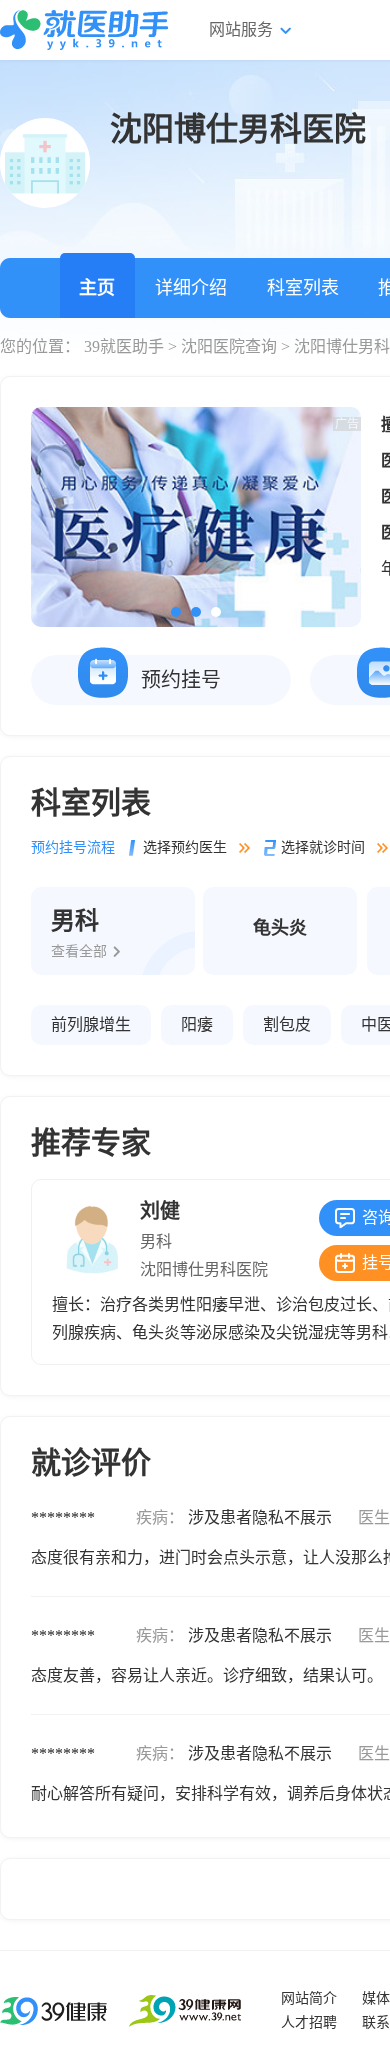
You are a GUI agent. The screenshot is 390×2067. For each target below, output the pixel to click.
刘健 (160, 1211)
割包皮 (287, 1024)
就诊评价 (91, 1462)
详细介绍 (191, 288)
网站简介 (309, 1998)
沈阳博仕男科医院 (204, 1269)
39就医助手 (124, 346)
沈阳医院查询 (229, 346)
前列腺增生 (91, 1024)
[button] (176, 612)
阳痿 (197, 1024)
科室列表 (303, 288)
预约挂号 (181, 680)
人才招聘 (309, 2022)
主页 (97, 288)
